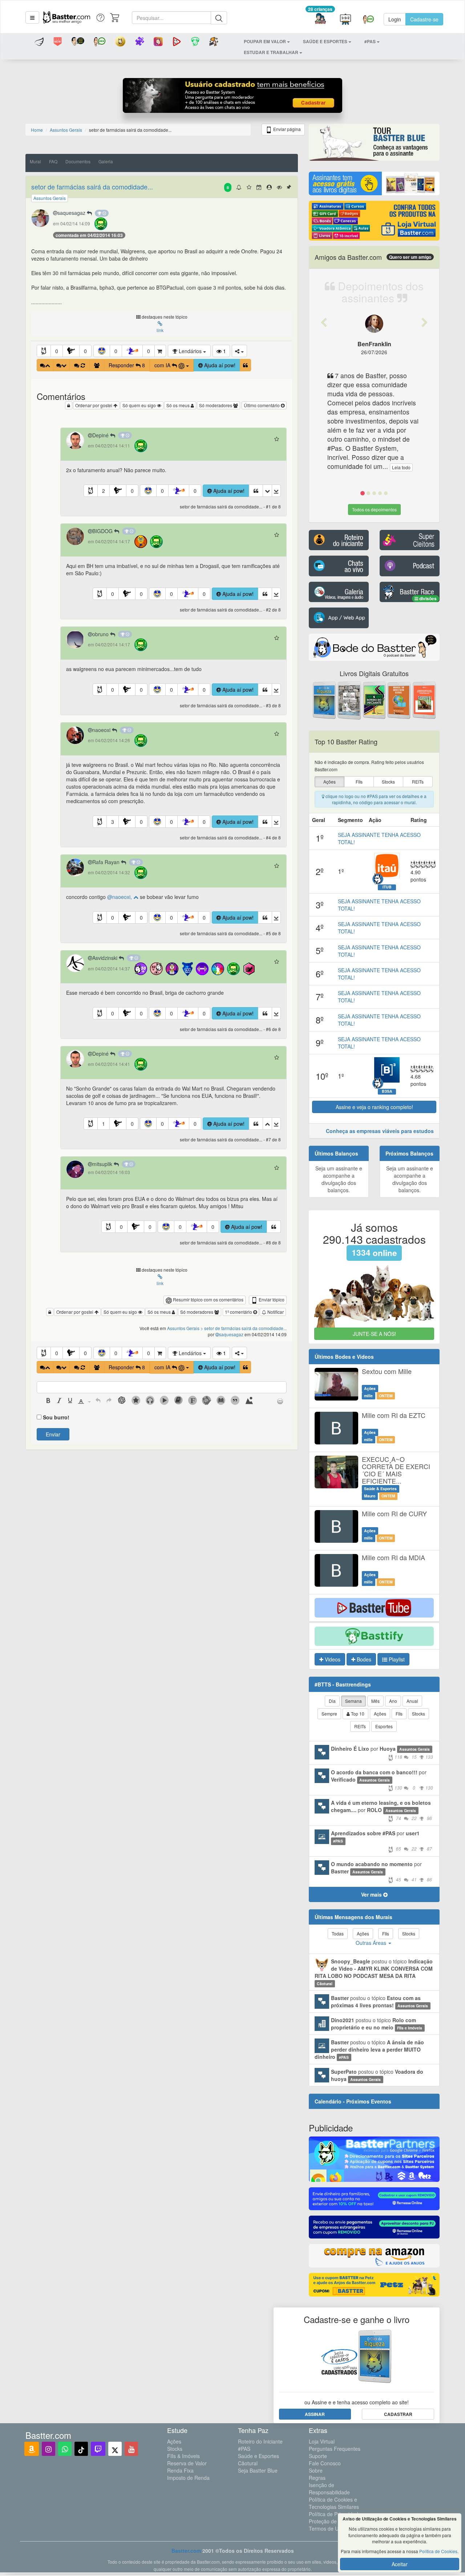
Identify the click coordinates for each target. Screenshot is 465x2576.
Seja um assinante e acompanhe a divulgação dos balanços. (339, 1179)
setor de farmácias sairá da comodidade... (92, 187)
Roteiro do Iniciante (260, 2441)
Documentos (78, 161)
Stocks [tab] (418, 1714)
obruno (101, 634)
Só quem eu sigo (140, 405)
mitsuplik (103, 1164)
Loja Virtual (322, 2441)
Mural (35, 161)
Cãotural (248, 2463)
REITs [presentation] (418, 782)
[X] (115, 2449)
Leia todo (401, 467)
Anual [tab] (412, 1701)
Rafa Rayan (107, 862)
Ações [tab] (380, 1714)
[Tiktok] (81, 2449)
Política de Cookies (438, 2551)
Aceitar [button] (400, 2564)
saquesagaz (72, 213)
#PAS (244, 2449)
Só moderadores (216, 405)
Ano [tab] (393, 1701)
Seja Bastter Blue (258, 2470)
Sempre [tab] (329, 1714)
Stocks (175, 2449)
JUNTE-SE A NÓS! (374, 1334)
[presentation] (48, 1401)
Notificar (275, 1312)
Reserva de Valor (187, 2463)
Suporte (318, 2456)
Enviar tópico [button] (271, 1299)
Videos (332, 1659)
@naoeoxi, (120, 897)
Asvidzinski (106, 958)
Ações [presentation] (329, 782)
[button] (32, 17)
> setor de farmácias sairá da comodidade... (244, 1328)
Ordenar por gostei (94, 405)
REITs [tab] (360, 1726)
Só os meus (179, 405)
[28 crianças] (320, 19)
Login (395, 19)
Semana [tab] (353, 1701)
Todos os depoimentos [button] (374, 509)
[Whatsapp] (65, 2449)
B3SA (387, 1091)
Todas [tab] (338, 1933)
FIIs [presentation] (359, 782)
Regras (317, 2478)
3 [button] (113, 822)
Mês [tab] (375, 1701)
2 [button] (104, 491)
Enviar (53, 1434)
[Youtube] (131, 2449)
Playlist (396, 1659)
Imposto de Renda (188, 2478)
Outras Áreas (372, 1943)
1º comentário (239, 1312)
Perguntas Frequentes (335, 2449)
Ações (174, 2441)
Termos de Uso (326, 2528)
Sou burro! (56, 1417)
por (382, 1752)
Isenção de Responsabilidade (329, 2489)
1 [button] (104, 1124)
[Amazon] (32, 2449)
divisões (427, 598)
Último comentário (262, 405)
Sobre (316, 2470)
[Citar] (245, 365)
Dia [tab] (332, 1701)
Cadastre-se (424, 19)
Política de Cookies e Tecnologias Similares (334, 2503)
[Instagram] (48, 2449)
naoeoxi (102, 730)
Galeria (106, 161)
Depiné (101, 435)
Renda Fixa (180, 2470)
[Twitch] (98, 2449)
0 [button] (57, 351)
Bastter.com (186, 2551)
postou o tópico (374, 1972)
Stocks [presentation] (388, 782)
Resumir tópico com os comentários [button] (208, 1299)
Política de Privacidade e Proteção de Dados (337, 2518)
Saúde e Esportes (258, 2456)
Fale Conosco (325, 2463)
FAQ (53, 161)
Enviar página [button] (286, 129)
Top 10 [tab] (357, 1714)
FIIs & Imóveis (183, 2456)
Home (37, 130)
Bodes (363, 1659)
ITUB (387, 887)
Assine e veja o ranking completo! (374, 1107)
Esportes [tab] (384, 1726)
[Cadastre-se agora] (233, 97)
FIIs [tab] (399, 1714)
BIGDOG (103, 531)
